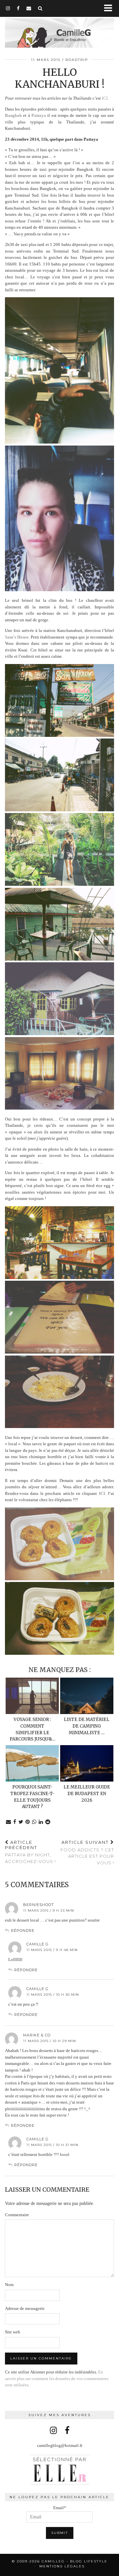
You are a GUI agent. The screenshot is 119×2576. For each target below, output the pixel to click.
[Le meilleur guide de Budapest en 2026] (87, 1763)
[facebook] (18, 8)
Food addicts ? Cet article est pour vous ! (87, 1852)
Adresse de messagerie (25, 2308)
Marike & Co (37, 2035)
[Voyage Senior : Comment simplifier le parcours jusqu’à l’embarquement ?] (32, 1696)
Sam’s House (17, 637)
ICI (105, 98)
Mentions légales (62, 2566)
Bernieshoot (39, 1905)
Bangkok (13, 115)
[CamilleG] (59, 29)
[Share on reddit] (48, 1822)
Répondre (23, 1931)
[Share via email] (9, 1822)
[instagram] (8, 8)
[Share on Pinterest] (28, 1822)
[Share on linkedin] (41, 1822)
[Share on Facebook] (15, 1822)
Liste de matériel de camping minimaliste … (87, 1726)
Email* (60, 2508)
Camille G (38, 1944)
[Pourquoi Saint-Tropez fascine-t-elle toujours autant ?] (32, 1763)
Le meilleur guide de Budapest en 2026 (87, 1794)
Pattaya (39, 115)
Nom (9, 2285)
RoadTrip (77, 60)
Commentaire (17, 2215)
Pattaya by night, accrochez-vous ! (30, 1852)
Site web (13, 2332)
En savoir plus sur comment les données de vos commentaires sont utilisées (57, 2378)
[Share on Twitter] (21, 1822)
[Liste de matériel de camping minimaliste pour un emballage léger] (87, 1696)
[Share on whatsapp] (34, 1822)
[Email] (29, 8)
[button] (110, 8)
